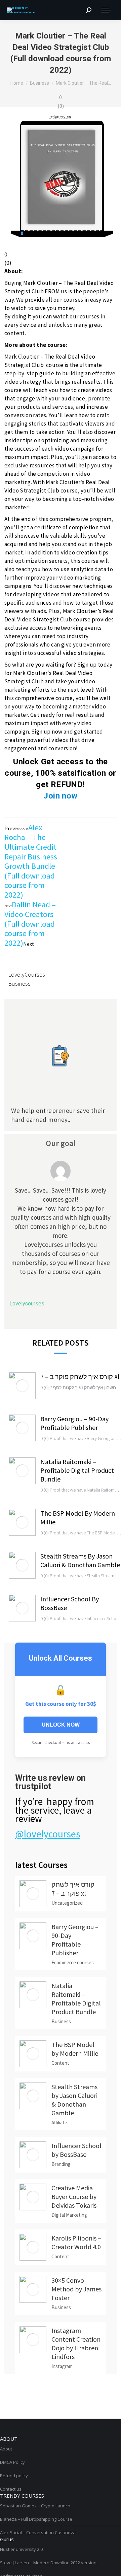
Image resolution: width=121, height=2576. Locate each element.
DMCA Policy (12, 2462)
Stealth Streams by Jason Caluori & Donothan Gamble (80, 1560)
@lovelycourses (48, 1834)
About (6, 2449)
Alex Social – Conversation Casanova (38, 2532)
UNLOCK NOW (61, 1725)
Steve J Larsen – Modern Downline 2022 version (48, 2563)
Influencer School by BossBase (70, 1603)
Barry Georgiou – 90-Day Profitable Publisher (74, 1423)
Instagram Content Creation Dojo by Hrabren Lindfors (76, 2343)
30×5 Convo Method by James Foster (76, 2289)
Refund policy (14, 2476)
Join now (60, 796)
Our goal (61, 1143)
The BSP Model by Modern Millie (78, 1518)
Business (19, 983)
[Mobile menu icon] (106, 10)
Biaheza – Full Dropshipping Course (36, 2519)
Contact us (11, 2489)
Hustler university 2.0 (21, 2549)
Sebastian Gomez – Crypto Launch (35, 2506)
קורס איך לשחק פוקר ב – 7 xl (80, 1377)
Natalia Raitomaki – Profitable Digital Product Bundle (77, 1470)
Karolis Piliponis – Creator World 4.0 (76, 2242)
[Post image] (22, 1386)
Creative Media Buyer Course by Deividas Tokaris (74, 2196)
